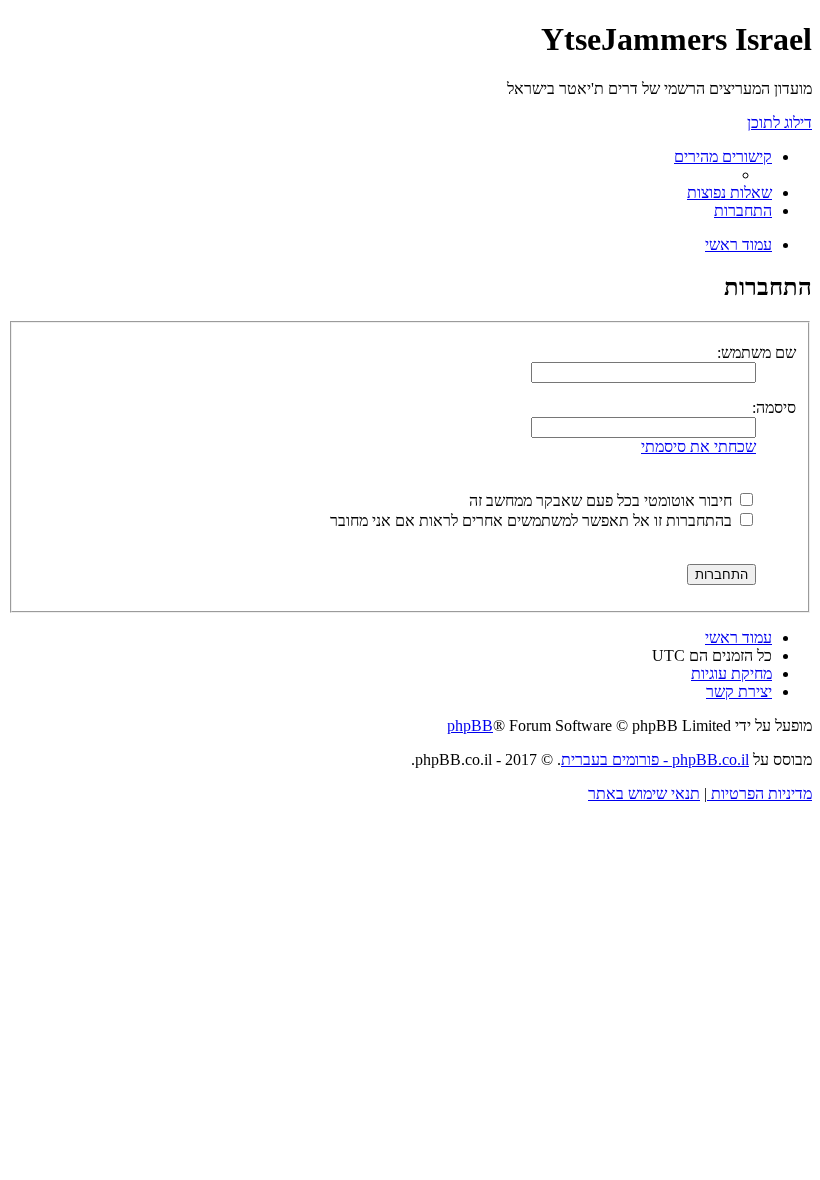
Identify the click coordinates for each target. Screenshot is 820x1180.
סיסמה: (774, 407)
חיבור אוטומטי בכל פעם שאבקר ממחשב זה (602, 500)
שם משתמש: (756, 352)
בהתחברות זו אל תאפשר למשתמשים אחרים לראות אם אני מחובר (533, 520)
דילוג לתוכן (779, 122)
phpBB (470, 725)
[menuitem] (729, 192)
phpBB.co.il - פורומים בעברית (655, 759)
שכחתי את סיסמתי (698, 446)
